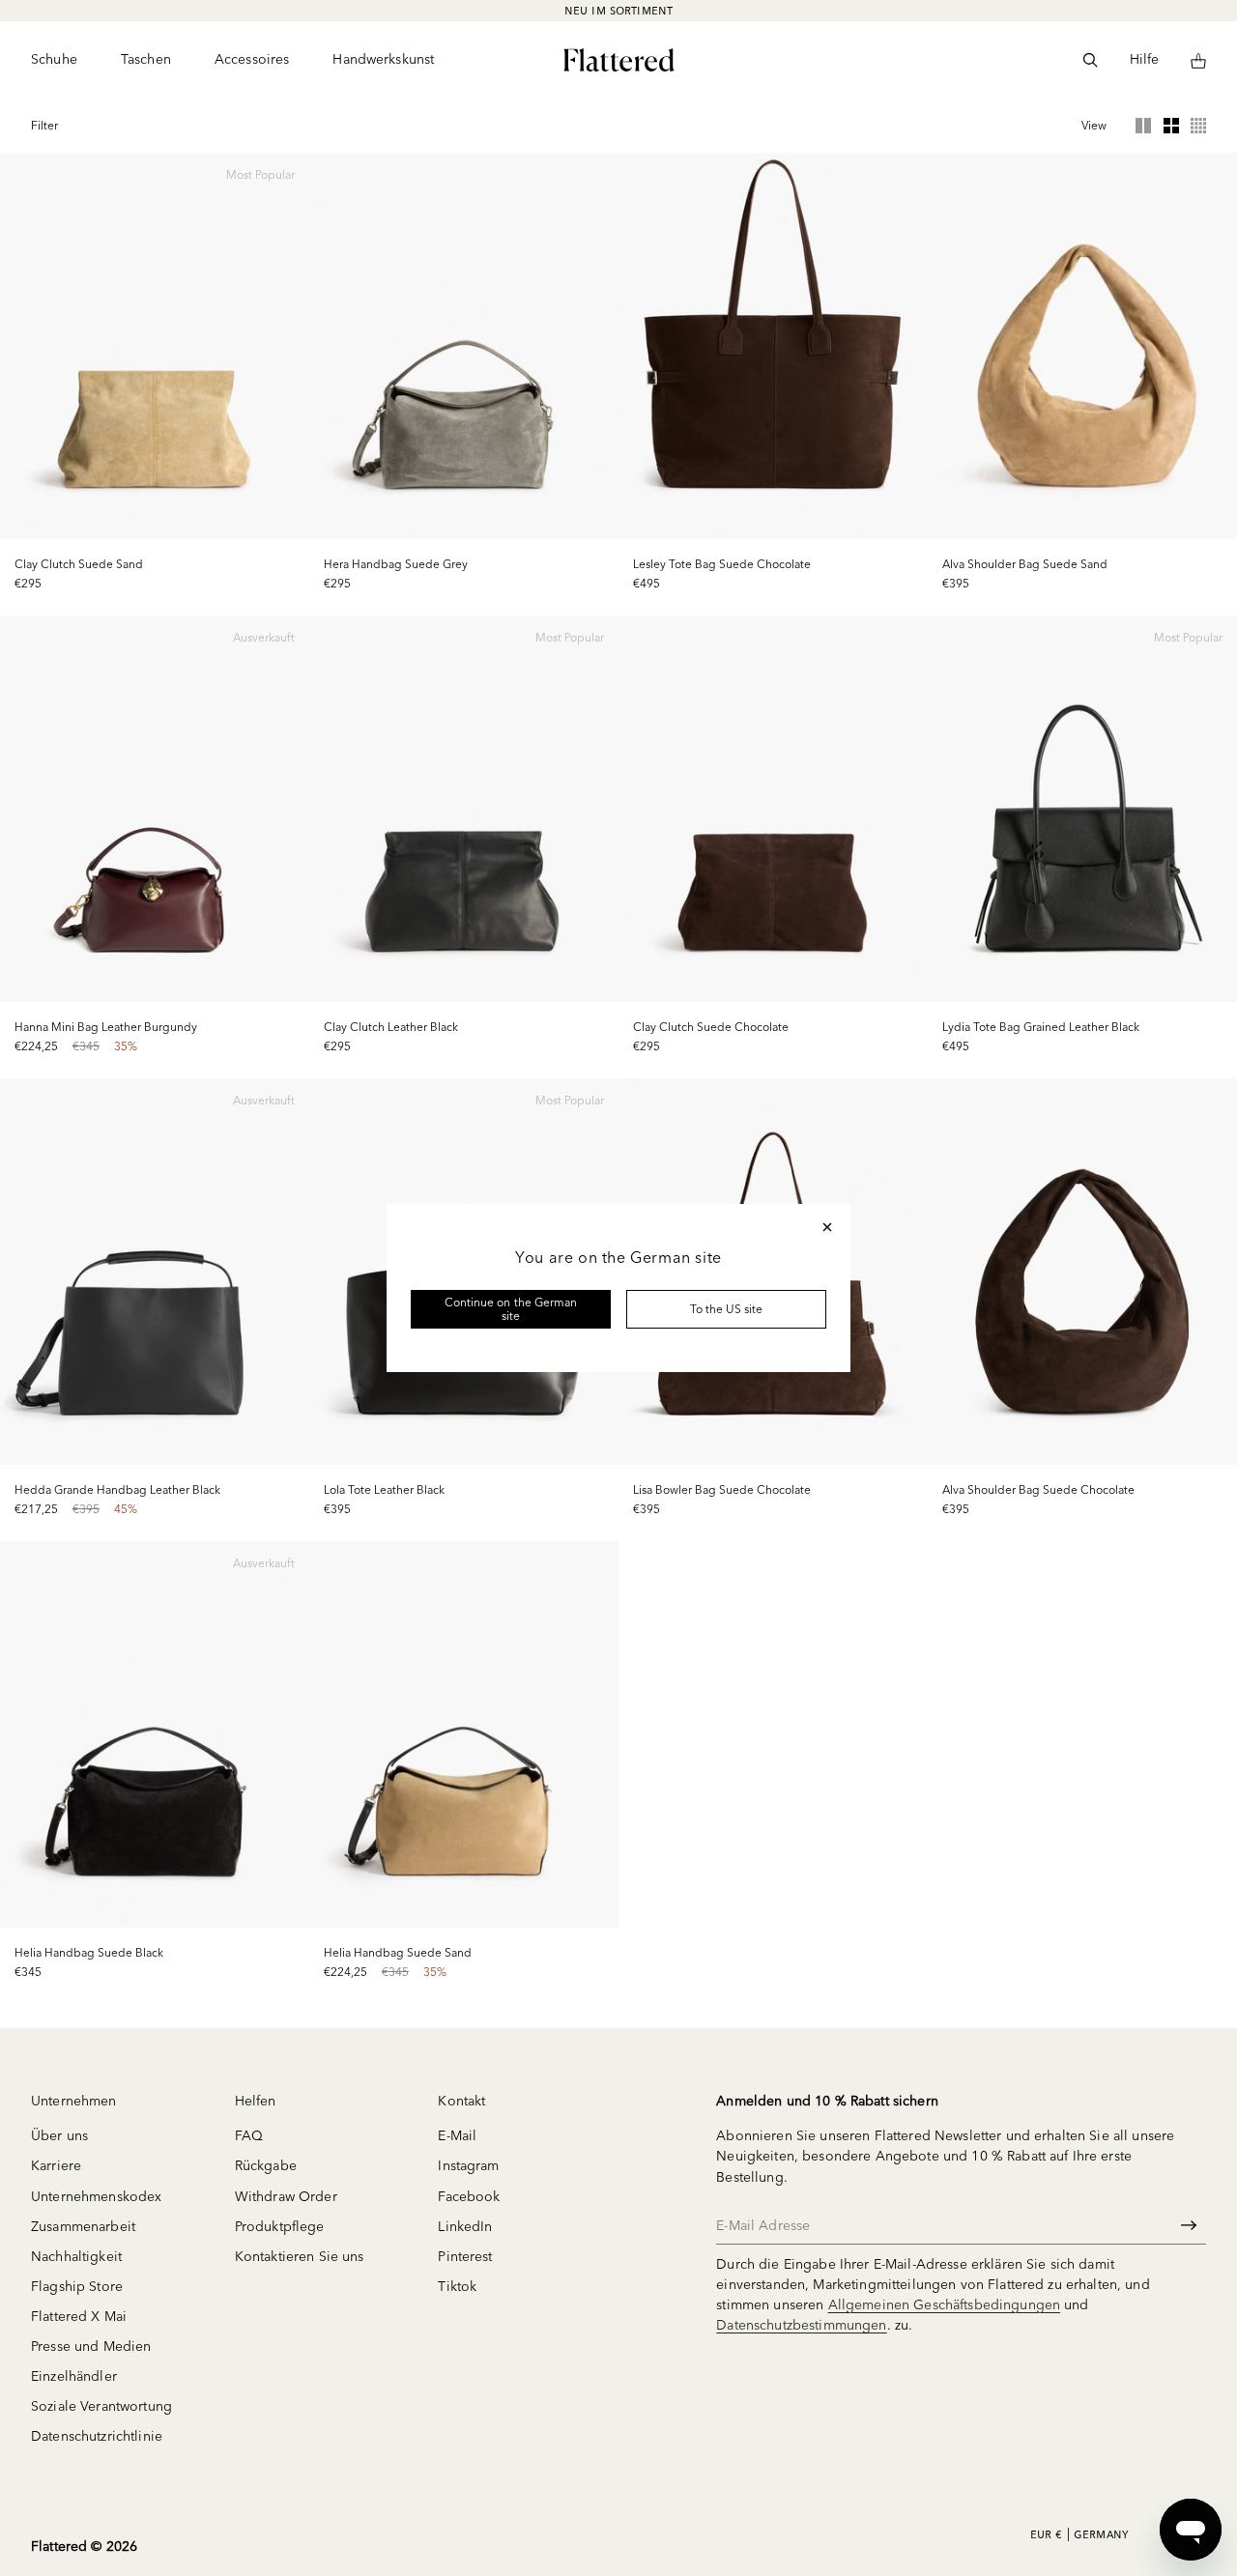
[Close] (827, 1227)
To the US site (727, 1309)
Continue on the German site (511, 1309)
